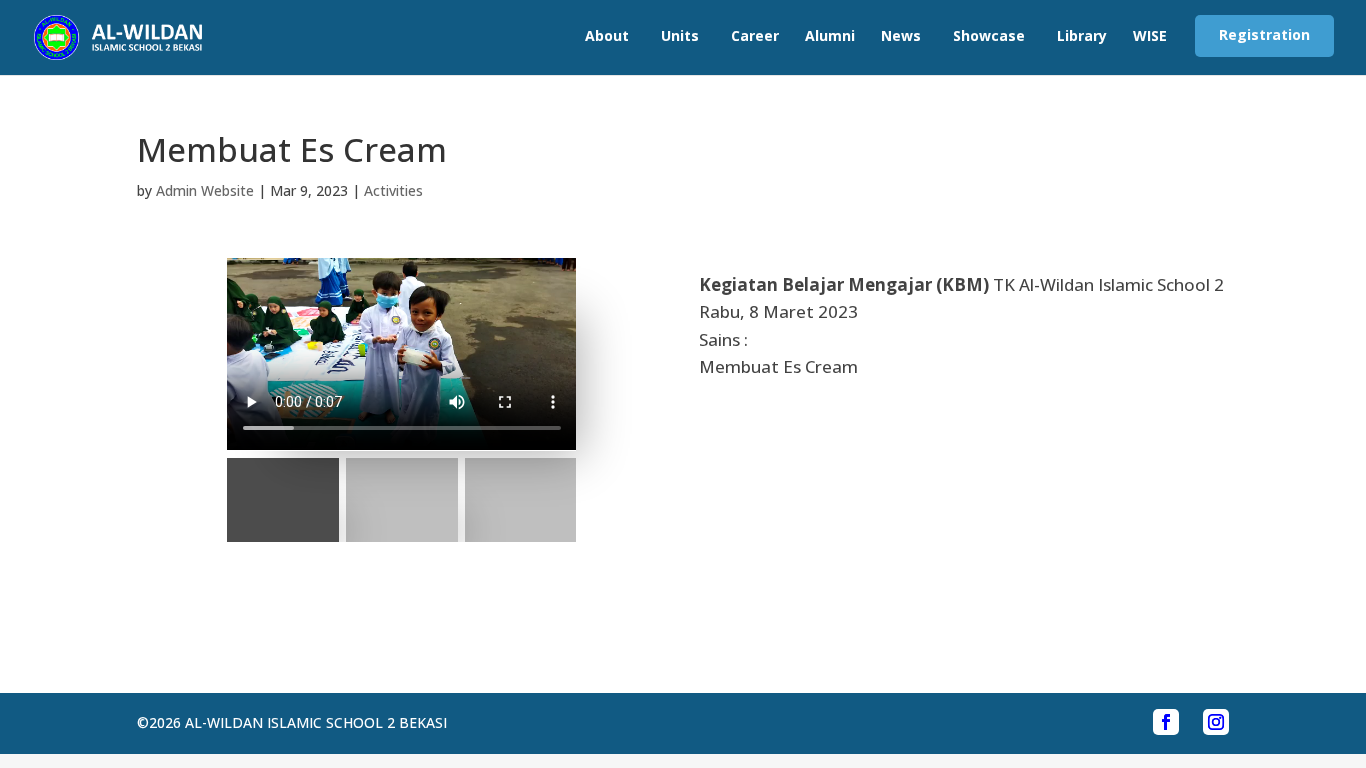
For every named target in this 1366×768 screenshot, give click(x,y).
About (607, 35)
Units (680, 35)
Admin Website (205, 190)
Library (1082, 35)
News (901, 35)
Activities (393, 190)
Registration (1264, 34)
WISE (1150, 35)
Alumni (830, 35)
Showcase (989, 35)
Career (755, 35)
